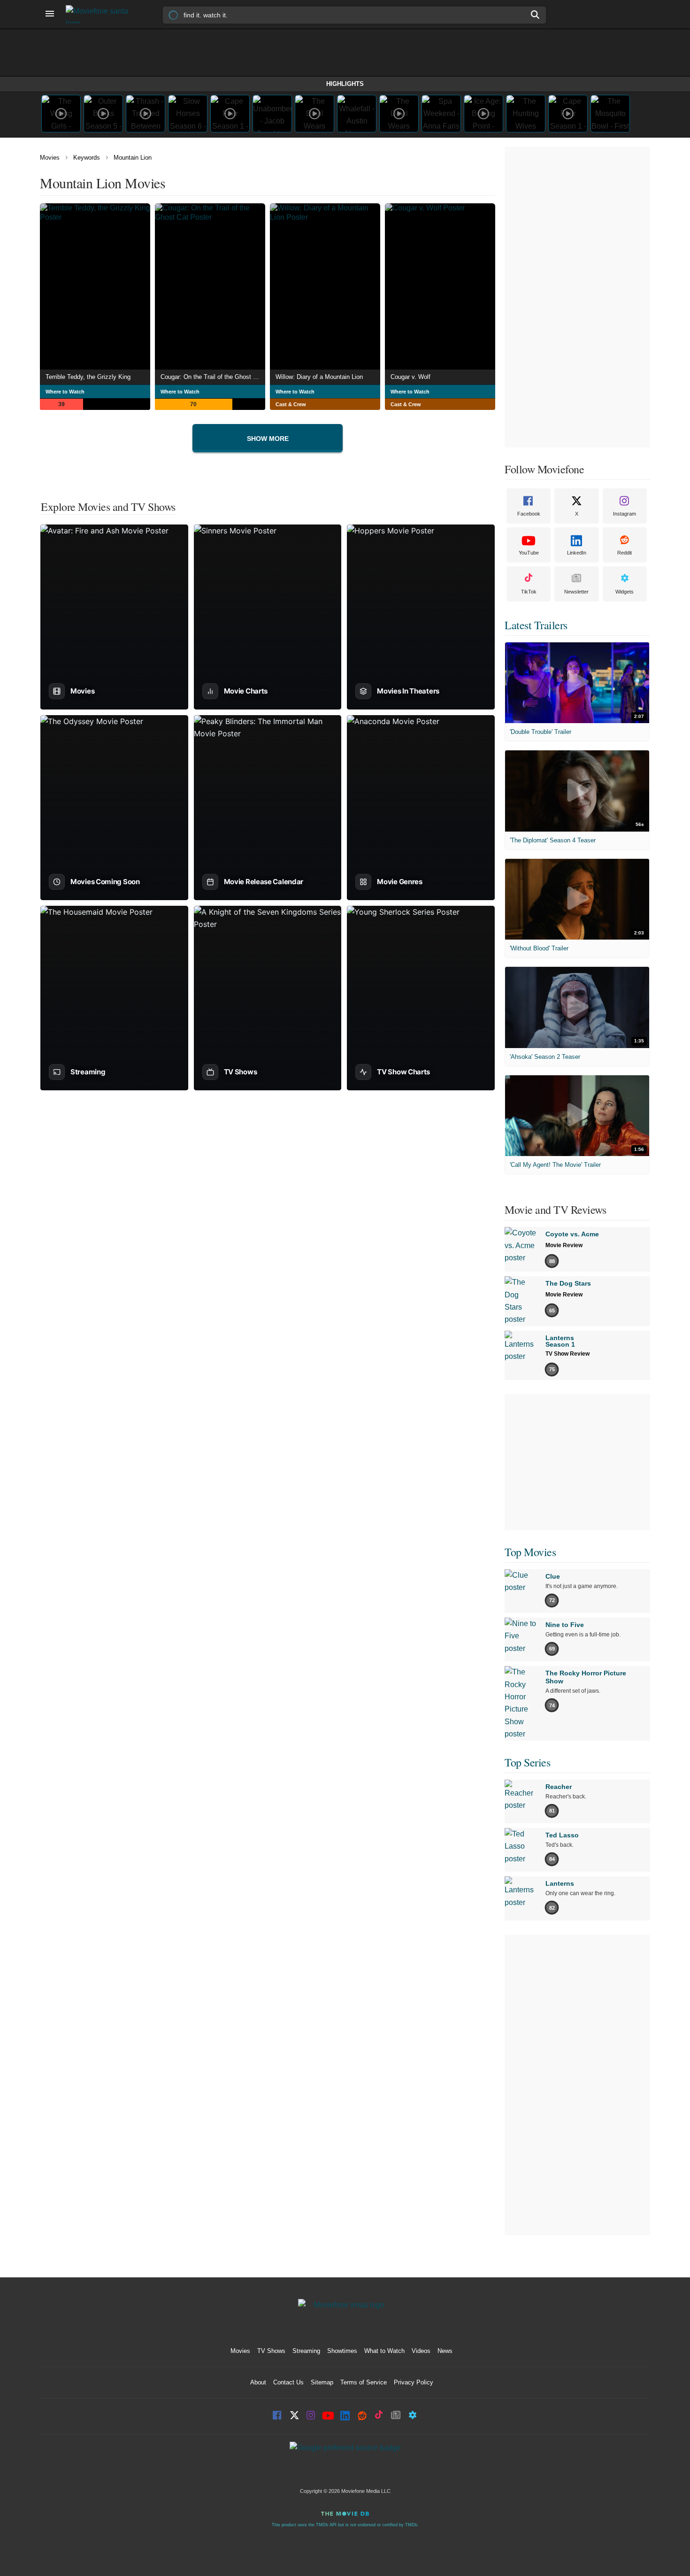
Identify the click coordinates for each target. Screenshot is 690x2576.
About (258, 2382)
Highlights (345, 84)
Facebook (529, 514)
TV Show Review (567, 1354)
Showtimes (342, 2351)
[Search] (536, 15)
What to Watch (384, 2351)
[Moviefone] (101, 14)
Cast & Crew (291, 404)
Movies (50, 158)
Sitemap (322, 2382)
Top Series (527, 1762)
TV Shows (271, 2351)
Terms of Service (364, 2382)
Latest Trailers (536, 625)
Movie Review (564, 1245)
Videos (421, 2351)
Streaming (306, 2351)
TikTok (529, 592)
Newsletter (576, 592)
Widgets (625, 592)
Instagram (625, 514)
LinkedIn (577, 553)
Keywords (87, 158)
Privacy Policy (414, 2382)
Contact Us (288, 2382)
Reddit (625, 553)
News (445, 2351)
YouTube (529, 553)
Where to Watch (65, 392)
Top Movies (530, 1552)
